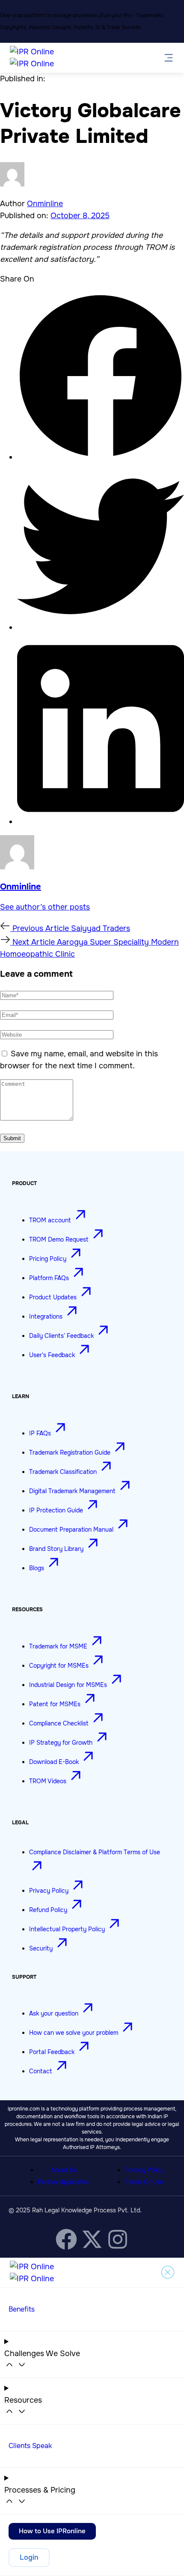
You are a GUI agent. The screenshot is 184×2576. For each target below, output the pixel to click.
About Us (64, 2170)
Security (42, 1948)
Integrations (47, 1316)
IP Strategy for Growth (62, 1743)
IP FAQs (41, 1433)
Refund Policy (49, 1910)
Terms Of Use (144, 2182)
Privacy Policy (50, 1891)
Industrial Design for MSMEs (69, 1685)
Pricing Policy (49, 1259)
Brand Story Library (57, 1549)
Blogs (37, 1568)
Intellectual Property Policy (68, 1929)
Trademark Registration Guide (71, 1453)
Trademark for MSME (59, 1646)
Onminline (45, 204)
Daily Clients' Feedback (62, 1336)
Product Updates (54, 1297)
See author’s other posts (45, 907)
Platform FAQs (50, 1278)
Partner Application (64, 2182)
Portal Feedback (53, 2052)
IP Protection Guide (57, 1510)
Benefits (22, 2309)
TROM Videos (49, 1781)
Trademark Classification (64, 1472)
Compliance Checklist (60, 1723)
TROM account (51, 1220)
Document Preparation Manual (72, 1530)
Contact (42, 2071)
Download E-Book (55, 1762)
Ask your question (55, 2013)
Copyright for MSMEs (60, 1666)
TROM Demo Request (60, 1239)
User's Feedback (53, 1355)
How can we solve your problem (74, 2033)
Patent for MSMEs (56, 1704)
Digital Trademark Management (73, 1491)
